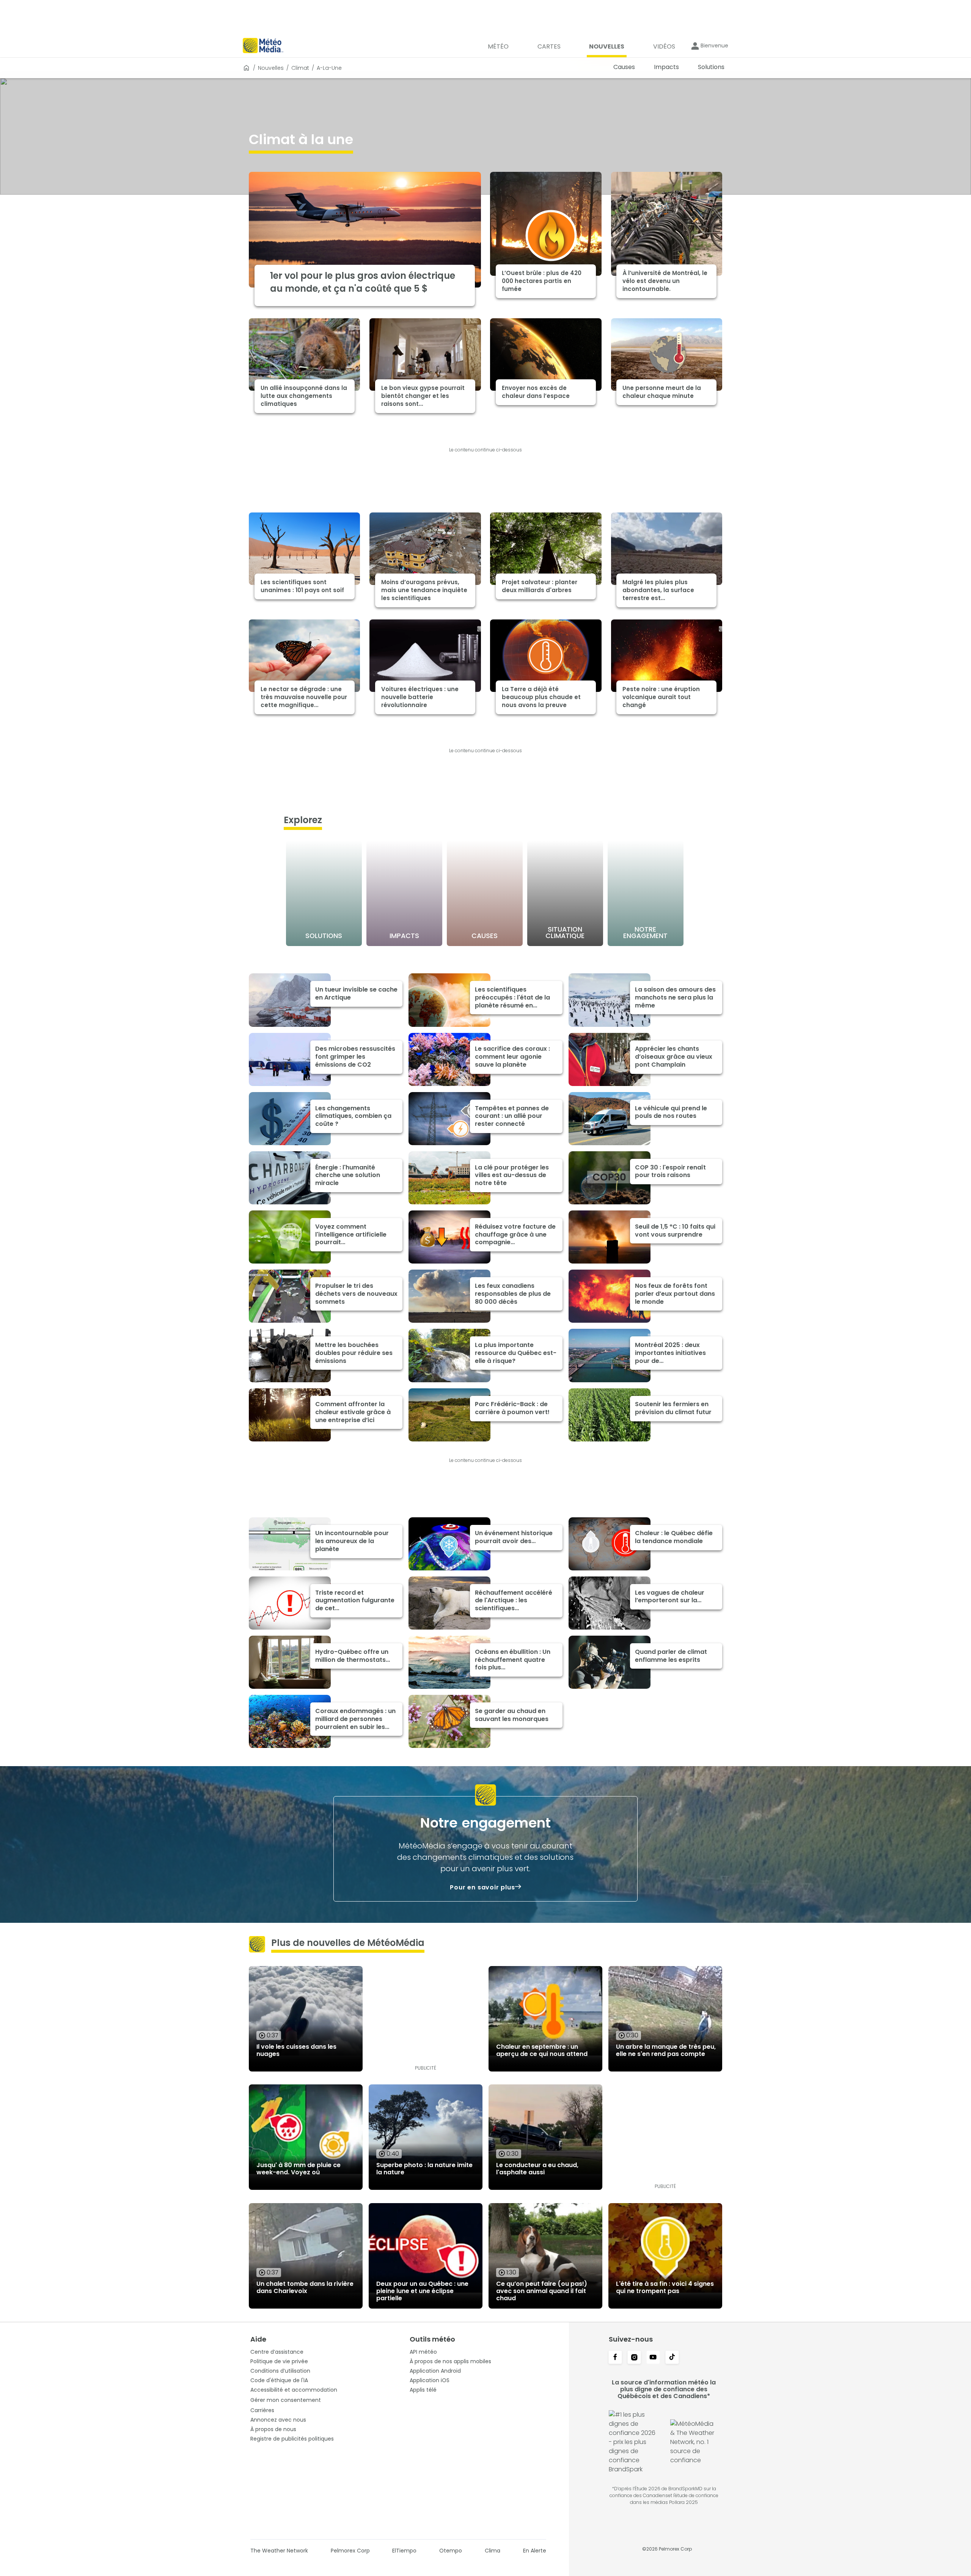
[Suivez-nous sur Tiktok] (672, 2358)
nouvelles (271, 68)
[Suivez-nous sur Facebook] (615, 2358)
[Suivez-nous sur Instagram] (634, 2358)
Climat (300, 68)
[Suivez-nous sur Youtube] (653, 2358)
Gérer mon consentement (286, 2400)
